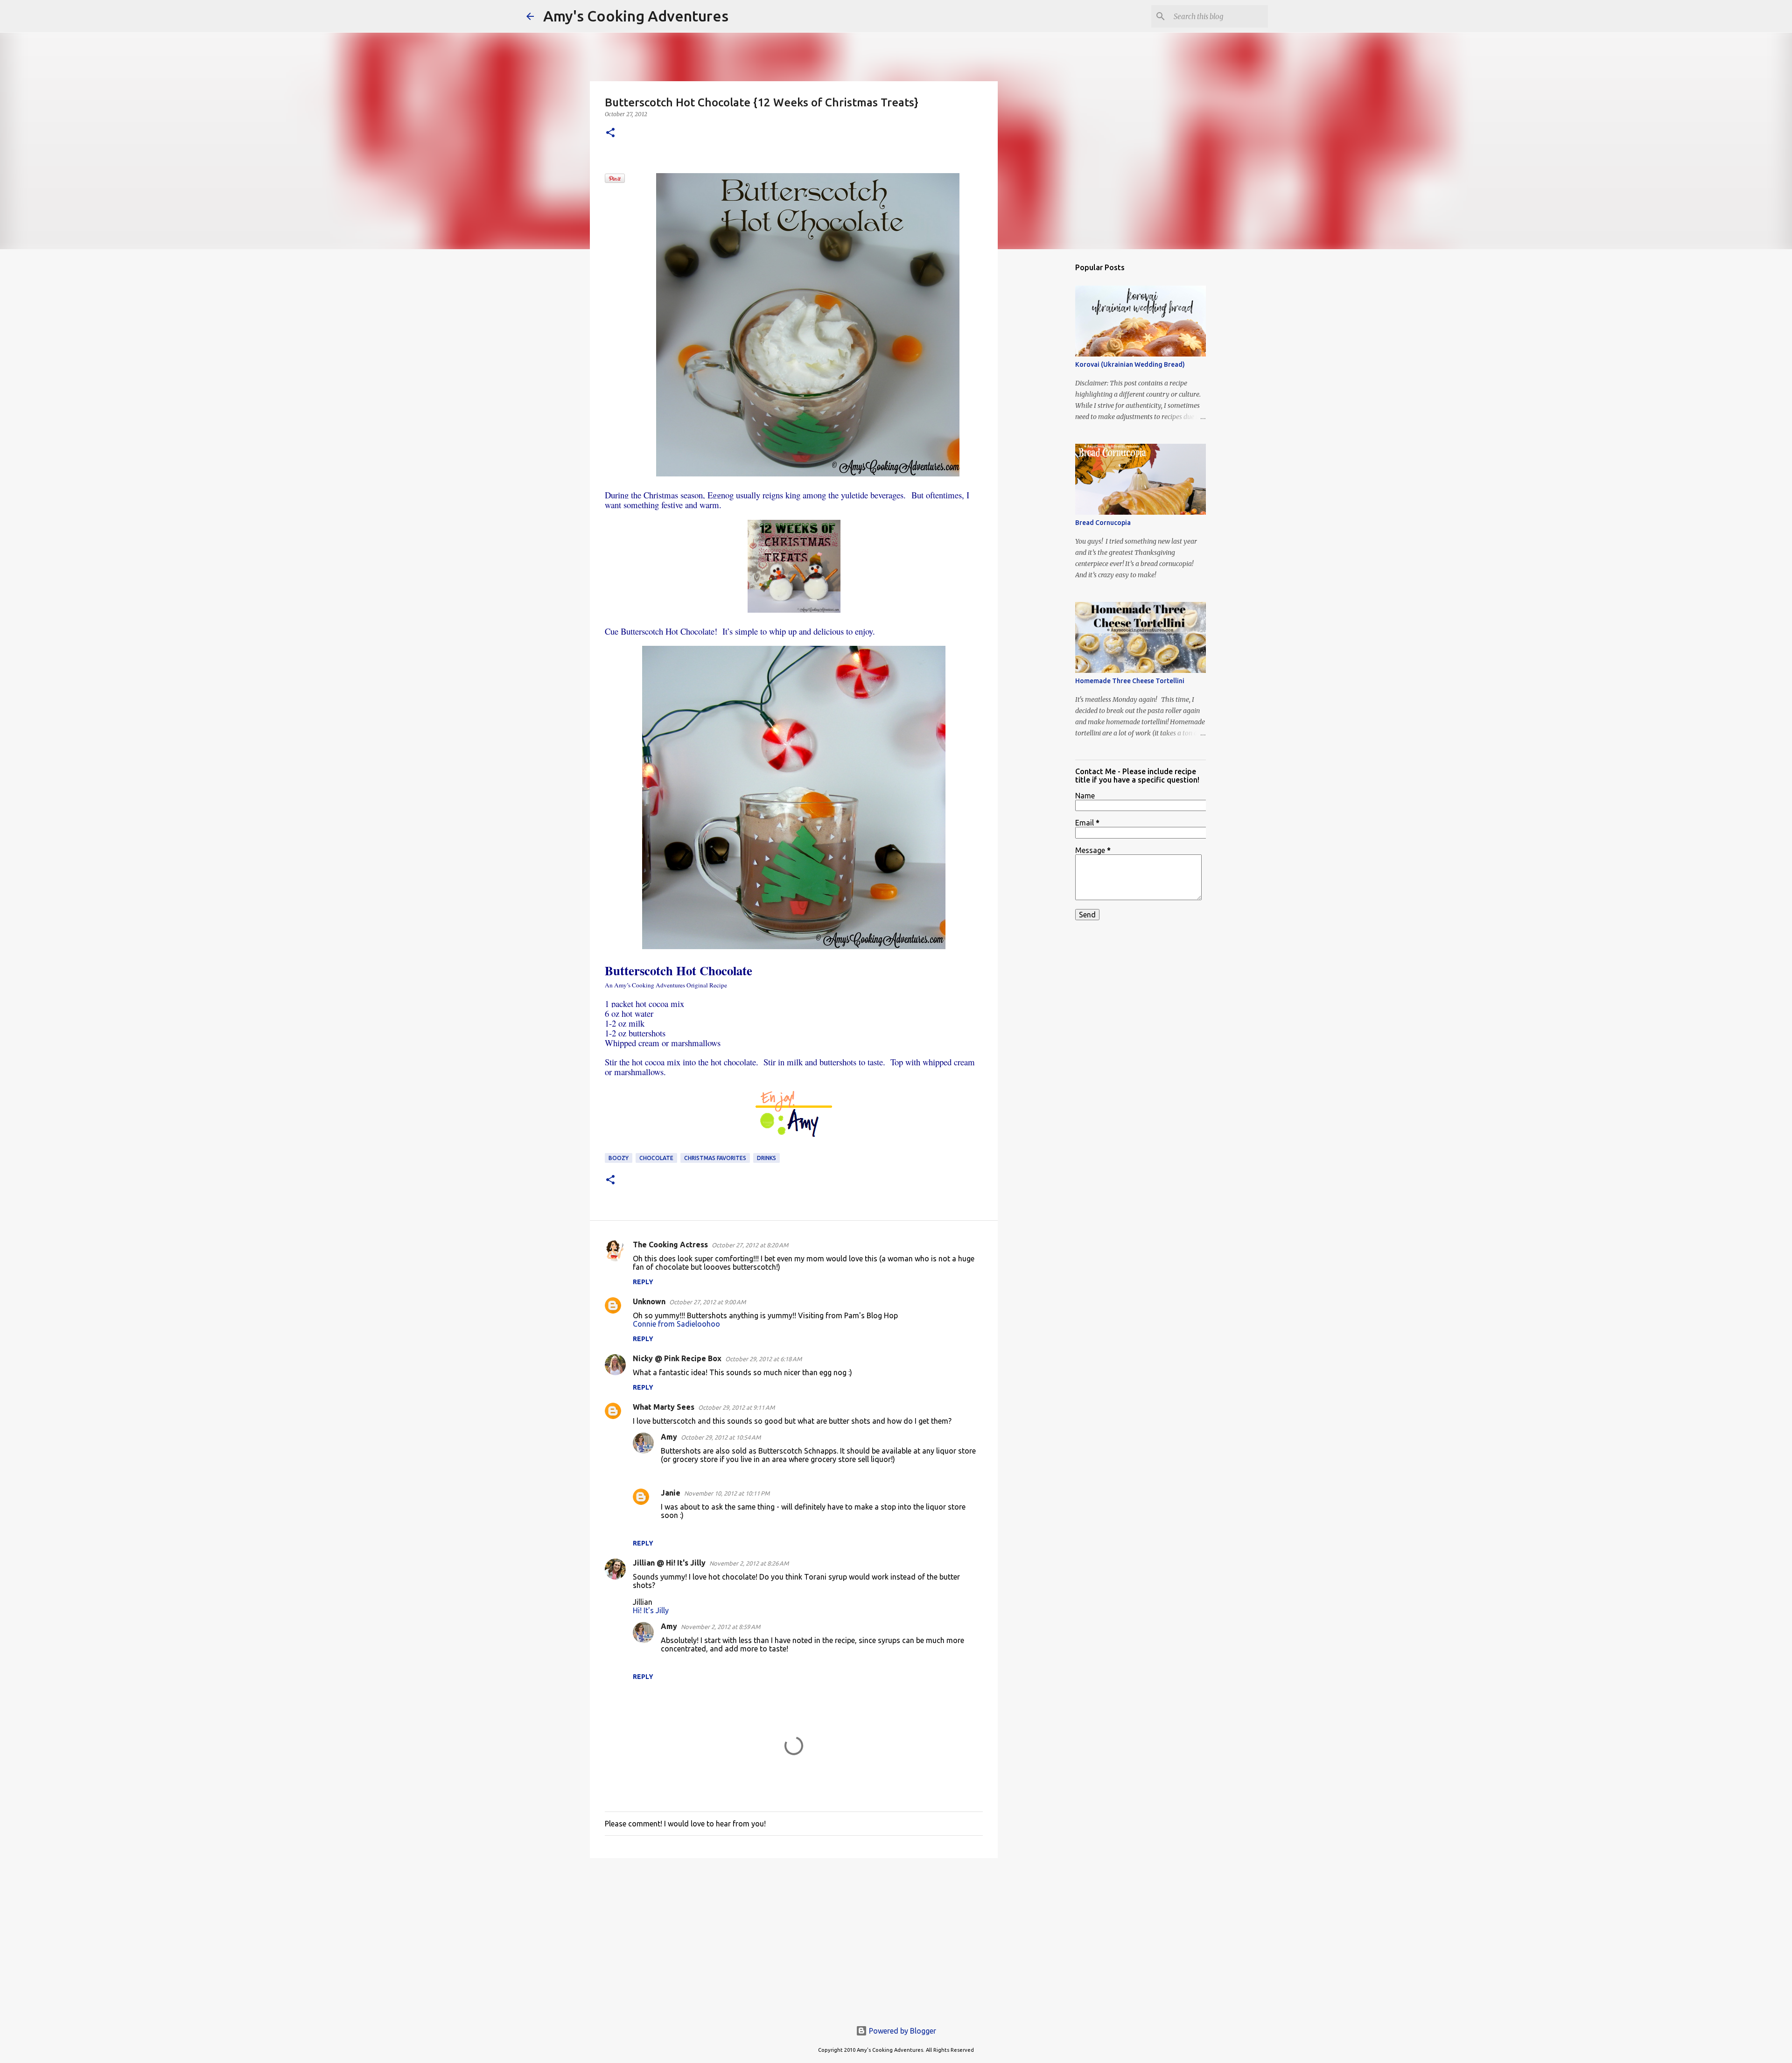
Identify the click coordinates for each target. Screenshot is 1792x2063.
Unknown (649, 1301)
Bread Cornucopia (1103, 523)
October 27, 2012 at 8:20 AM (750, 1245)
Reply (643, 1282)
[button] (610, 133)
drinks (766, 1158)
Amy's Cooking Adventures (636, 16)
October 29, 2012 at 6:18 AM (763, 1359)
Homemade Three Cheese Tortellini (1130, 681)
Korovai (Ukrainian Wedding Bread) (1130, 364)
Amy (669, 1437)
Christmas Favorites (715, 1158)
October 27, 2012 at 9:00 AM (707, 1302)
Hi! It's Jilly (651, 1610)
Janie (671, 1493)
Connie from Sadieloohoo (676, 1324)
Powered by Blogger (902, 2031)
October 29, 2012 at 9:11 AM (736, 1407)
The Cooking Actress (670, 1245)
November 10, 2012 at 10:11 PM (727, 1493)
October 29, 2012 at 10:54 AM (721, 1437)
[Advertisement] (794, 1937)
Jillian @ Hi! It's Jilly (669, 1563)
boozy (619, 1158)
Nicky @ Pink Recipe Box (677, 1358)
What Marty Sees (664, 1407)
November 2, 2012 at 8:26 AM (749, 1563)
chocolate (656, 1158)
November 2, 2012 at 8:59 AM (721, 1627)
